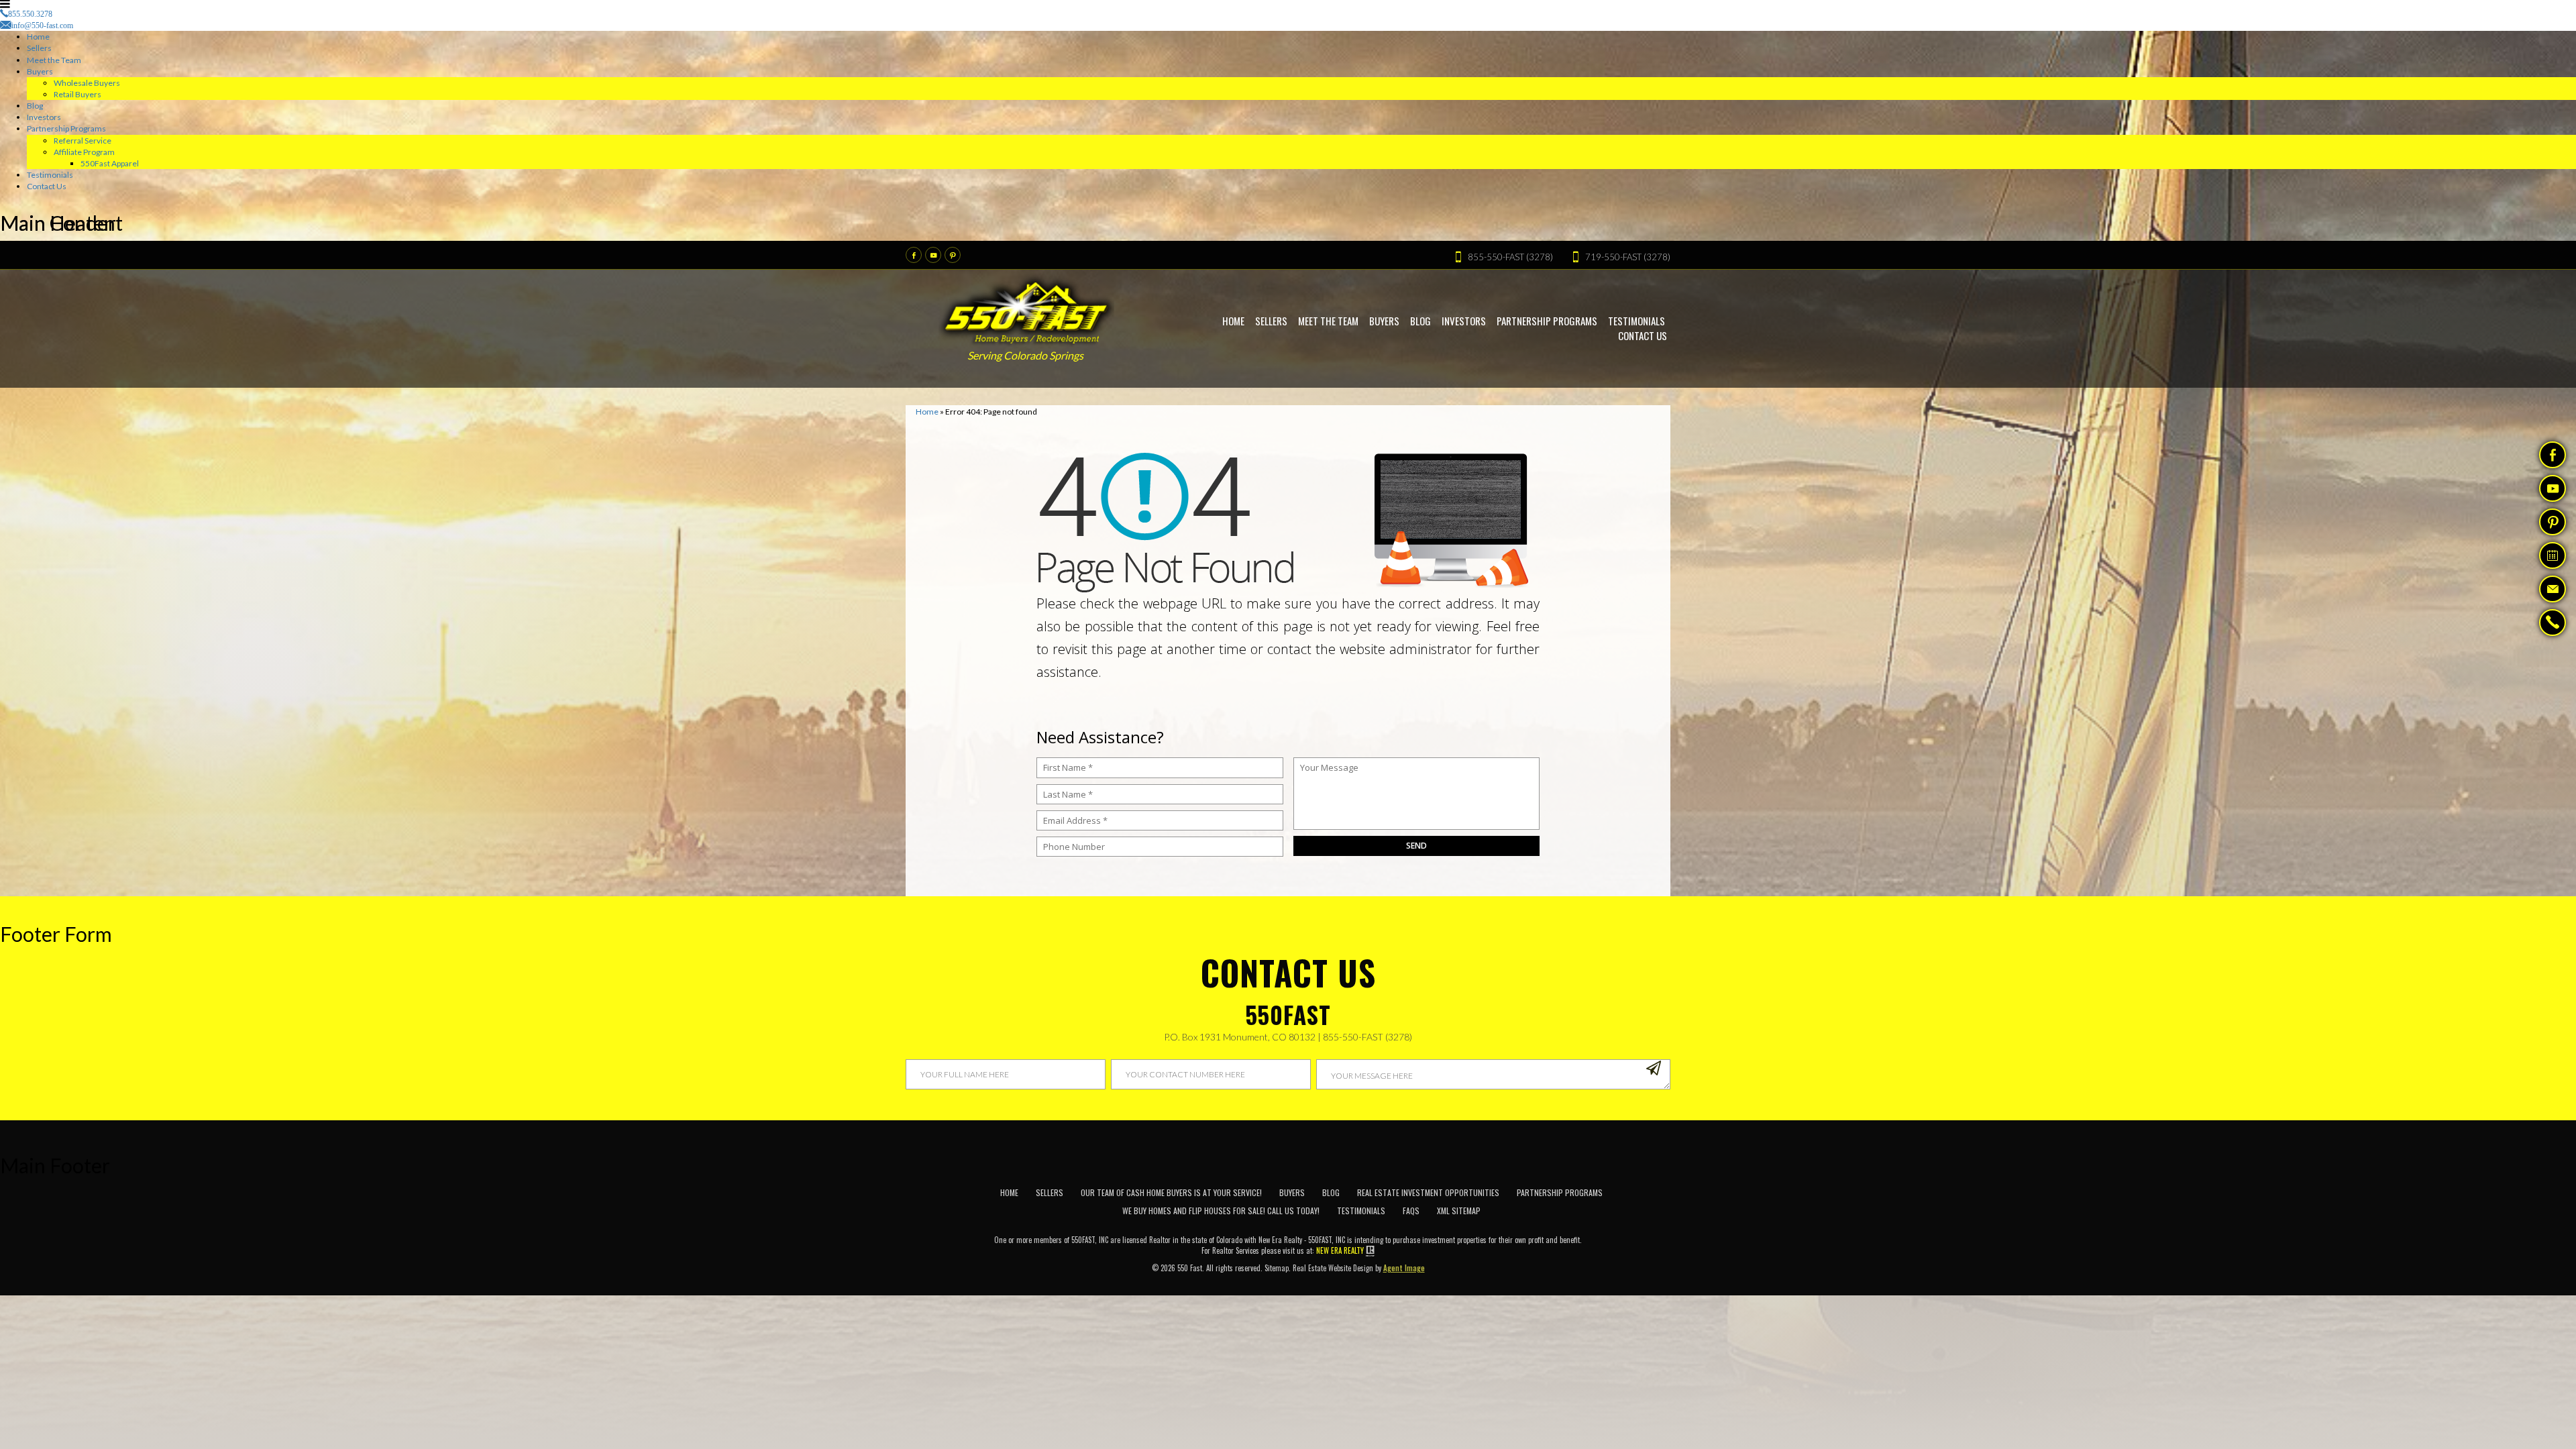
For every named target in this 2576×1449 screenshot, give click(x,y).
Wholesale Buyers (87, 83)
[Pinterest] (953, 255)
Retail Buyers (77, 94)
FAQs (1411, 1211)
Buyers (40, 71)
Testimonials (50, 175)
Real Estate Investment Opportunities (1428, 1192)
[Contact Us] (2553, 589)
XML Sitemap (1459, 1211)
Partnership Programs (66, 128)
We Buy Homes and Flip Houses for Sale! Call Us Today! (1221, 1211)
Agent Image (1404, 1268)
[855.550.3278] (2553, 624)
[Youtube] (933, 255)
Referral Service (83, 141)
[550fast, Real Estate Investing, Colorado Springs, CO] (1644, 1206)
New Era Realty (1340, 1250)
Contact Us (47, 186)
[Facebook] (914, 255)
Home (38, 37)
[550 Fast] (1027, 309)
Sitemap (1277, 1268)
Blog (35, 106)
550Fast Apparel (110, 163)
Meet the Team (54, 60)
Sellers (39, 48)
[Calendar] (2553, 555)
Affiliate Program (84, 152)
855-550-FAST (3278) (1367, 1037)
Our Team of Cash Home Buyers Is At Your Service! (1171, 1192)
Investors (44, 117)
